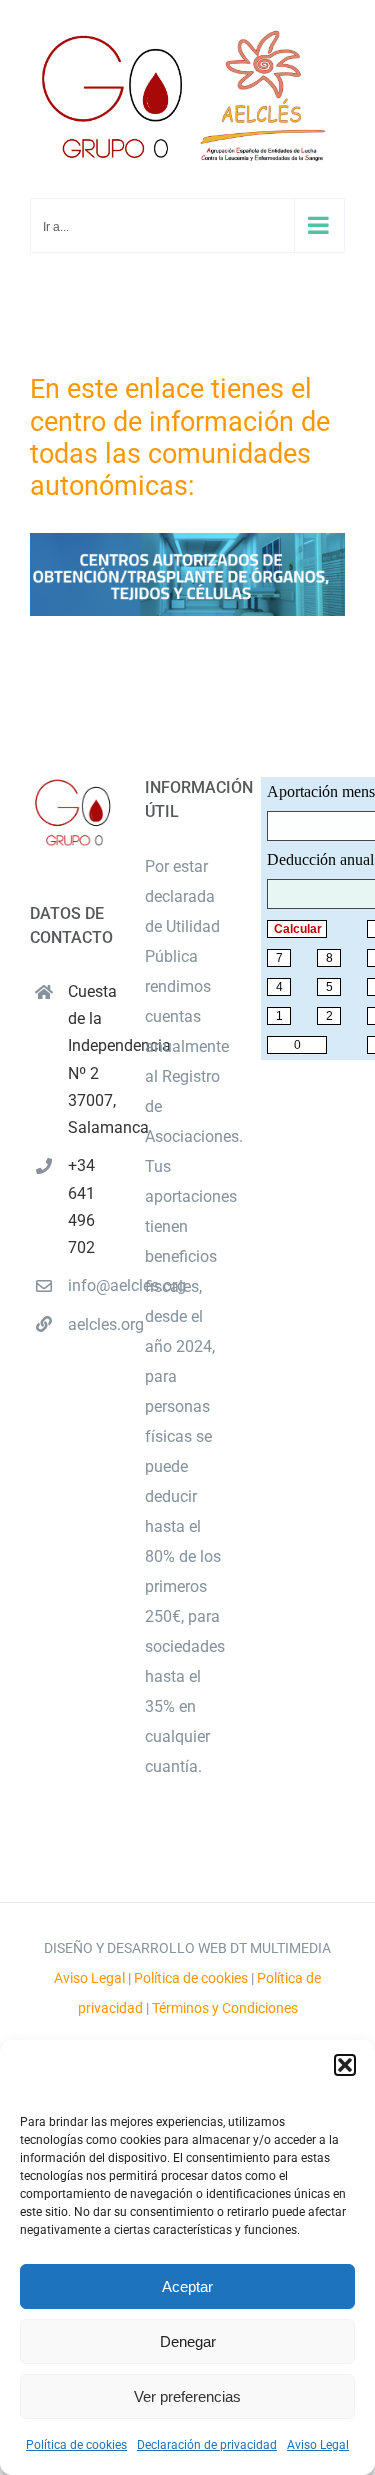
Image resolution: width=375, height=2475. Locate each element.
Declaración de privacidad (207, 2445)
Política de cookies (76, 2445)
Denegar (188, 2341)
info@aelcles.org (91, 1285)
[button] (345, 2065)
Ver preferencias (187, 2396)
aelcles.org (91, 1324)
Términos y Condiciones (225, 2008)
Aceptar (187, 2286)
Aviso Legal (318, 2445)
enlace (164, 389)
